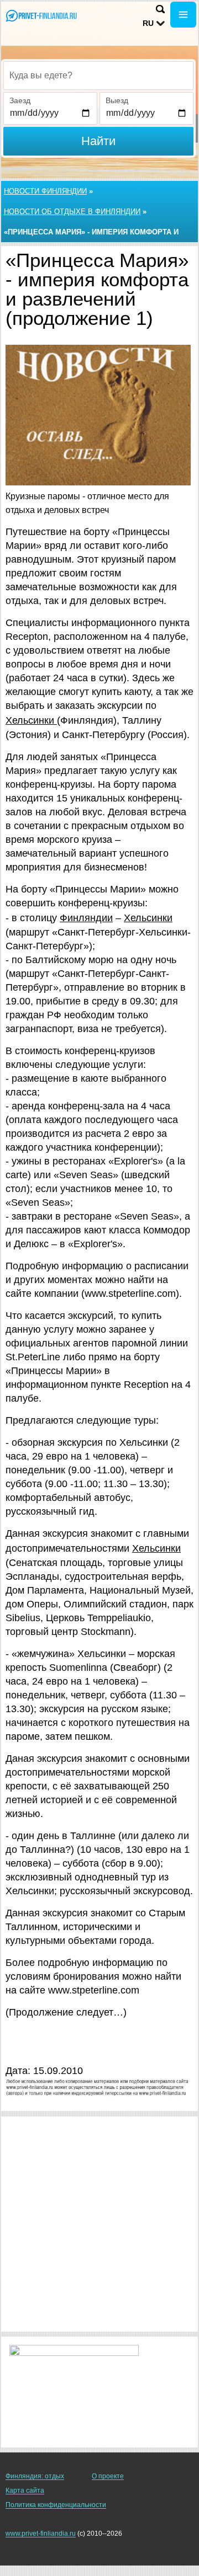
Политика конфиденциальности (56, 2505)
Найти (98, 141)
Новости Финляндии (45, 191)
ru (148, 23)
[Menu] (183, 15)
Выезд (117, 100)
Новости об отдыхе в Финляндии (72, 212)
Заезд (20, 100)
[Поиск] (160, 9)
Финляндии (86, 918)
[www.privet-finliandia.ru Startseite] (41, 16)
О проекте (108, 2476)
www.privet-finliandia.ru (41, 2534)
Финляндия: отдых (35, 2476)
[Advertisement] (99, 2224)
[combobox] (98, 76)
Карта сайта (25, 2491)
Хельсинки (31, 720)
